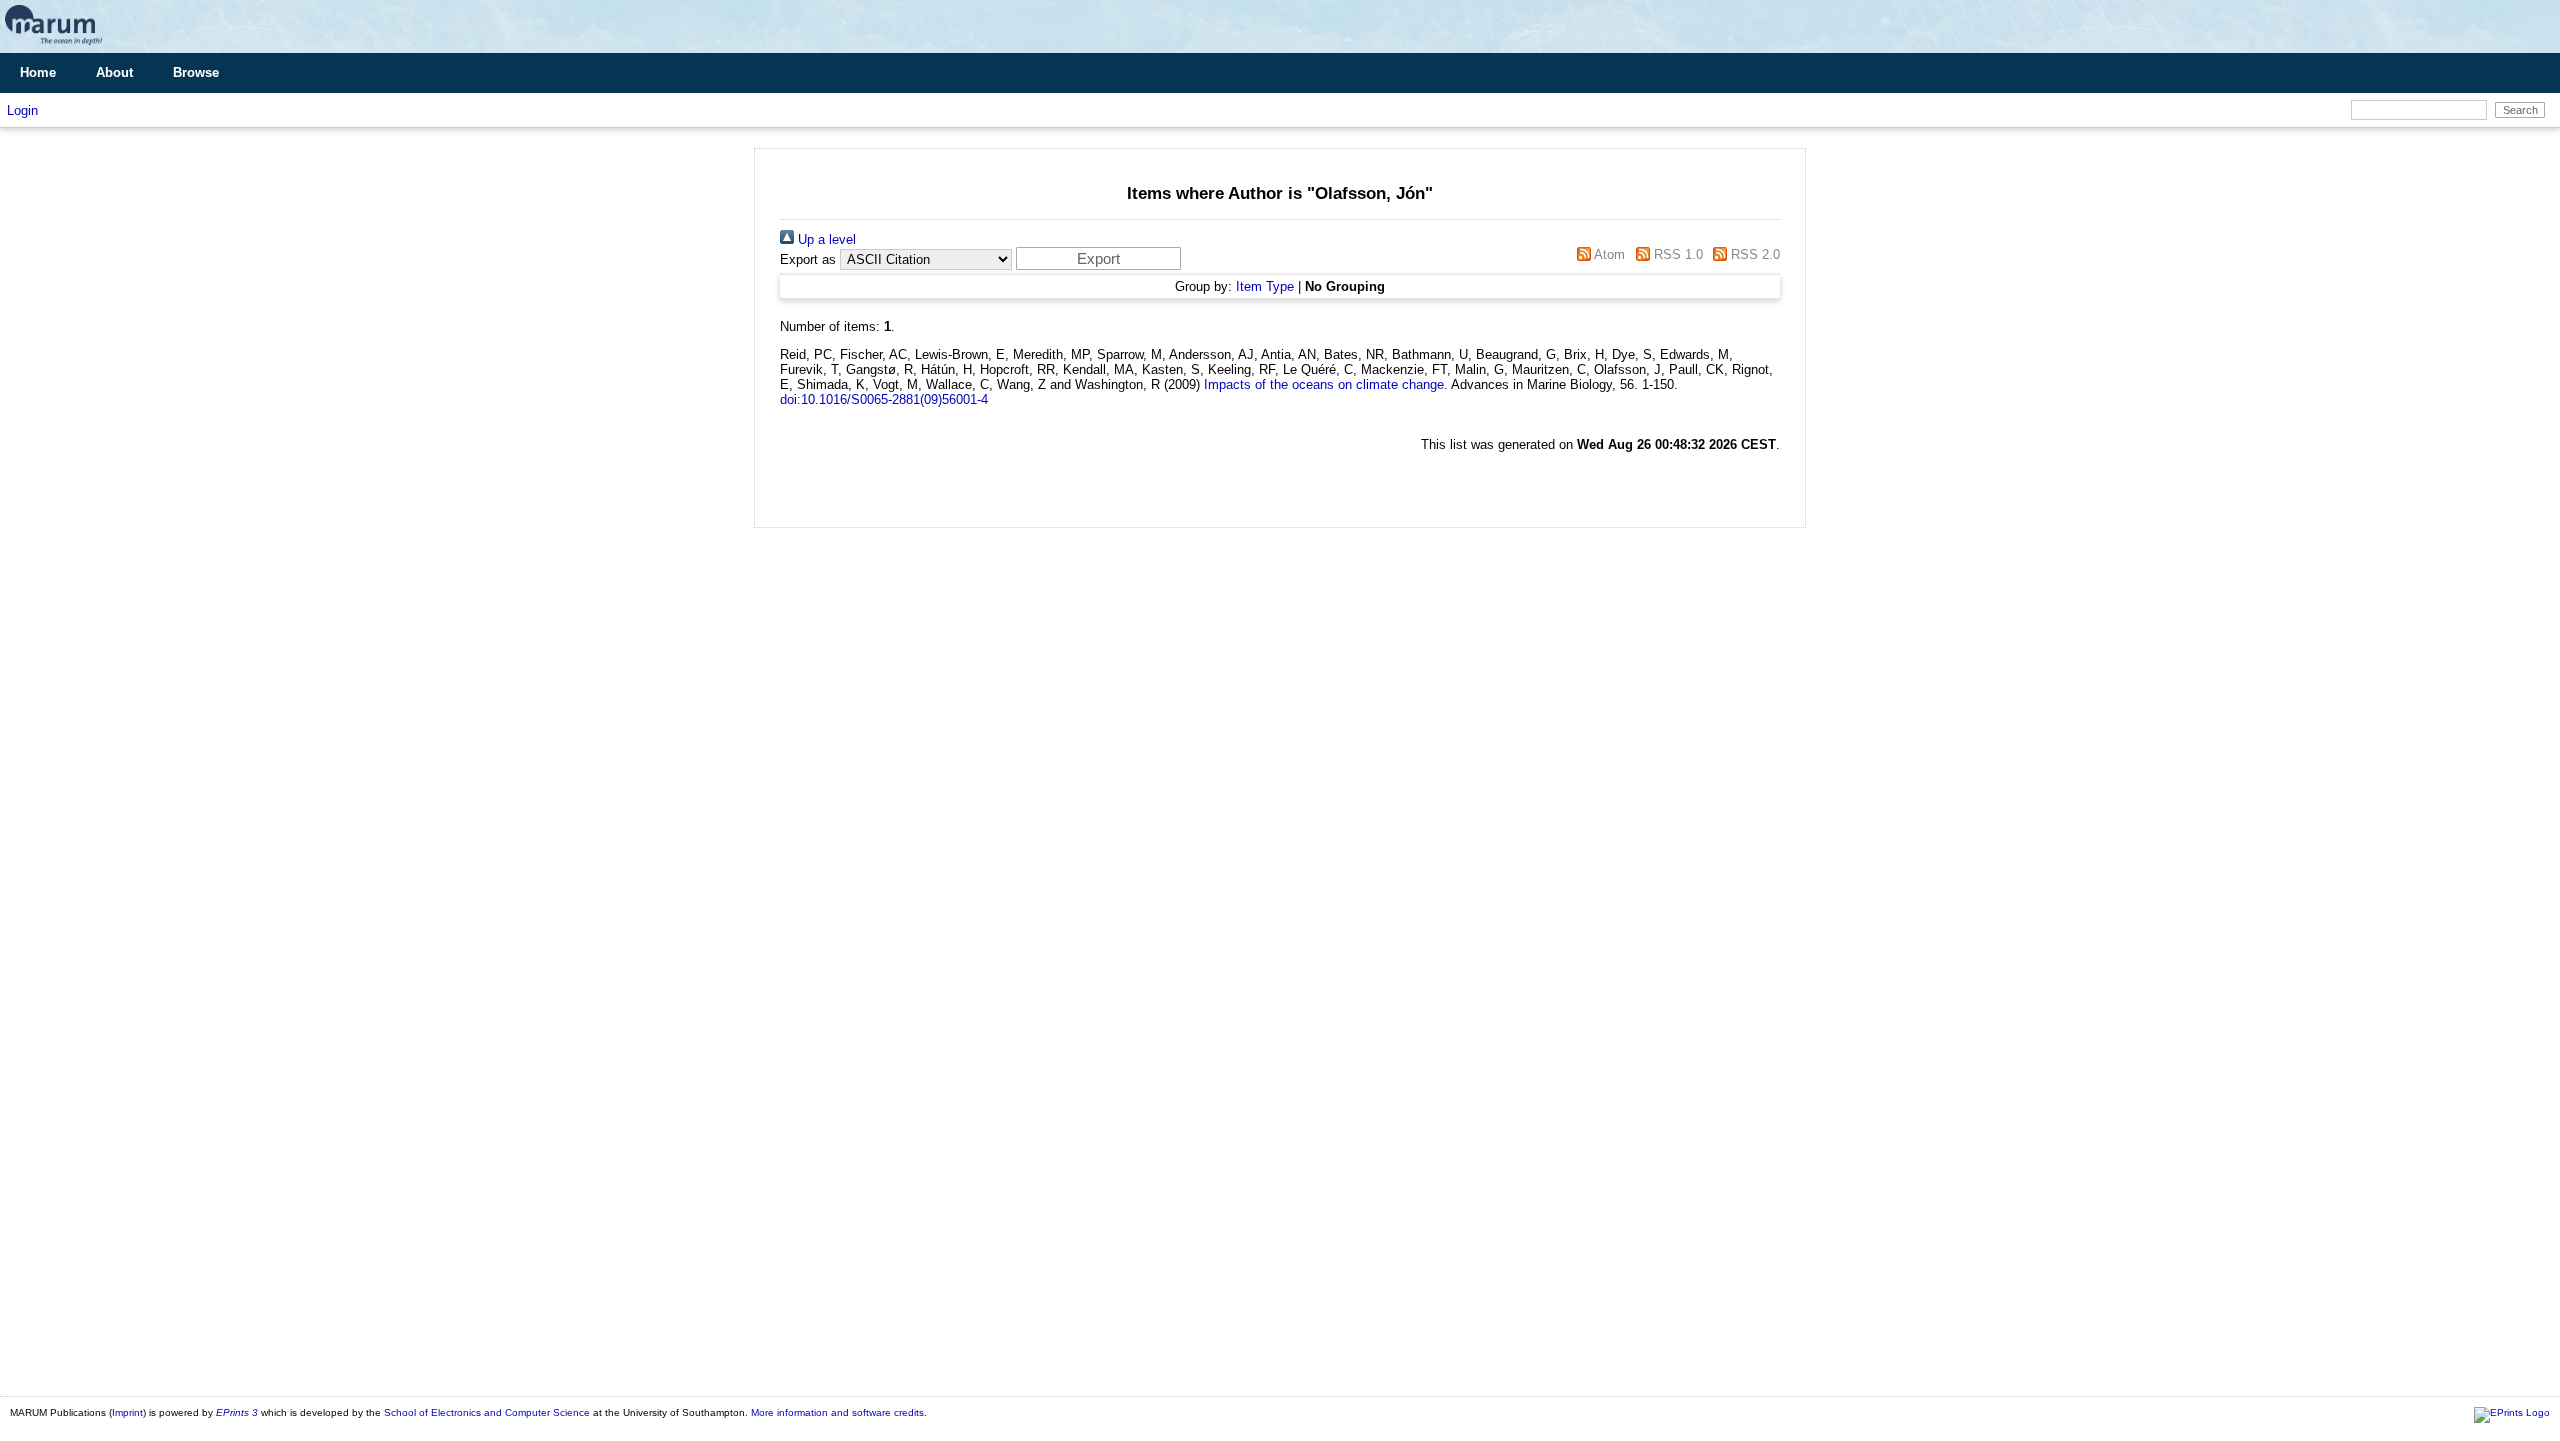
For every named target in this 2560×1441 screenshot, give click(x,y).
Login (22, 110)
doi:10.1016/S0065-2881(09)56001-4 (884, 399)
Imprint (127, 1412)
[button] (1098, 258)
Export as (808, 259)
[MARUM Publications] (53, 45)
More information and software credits (837, 1412)
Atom (1608, 254)
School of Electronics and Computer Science (487, 1412)
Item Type (1265, 286)
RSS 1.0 (1676, 254)
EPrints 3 (237, 1412)
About (114, 72)
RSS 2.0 (1753, 254)
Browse (196, 72)
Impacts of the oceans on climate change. (1326, 384)
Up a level (825, 239)
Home (38, 72)
